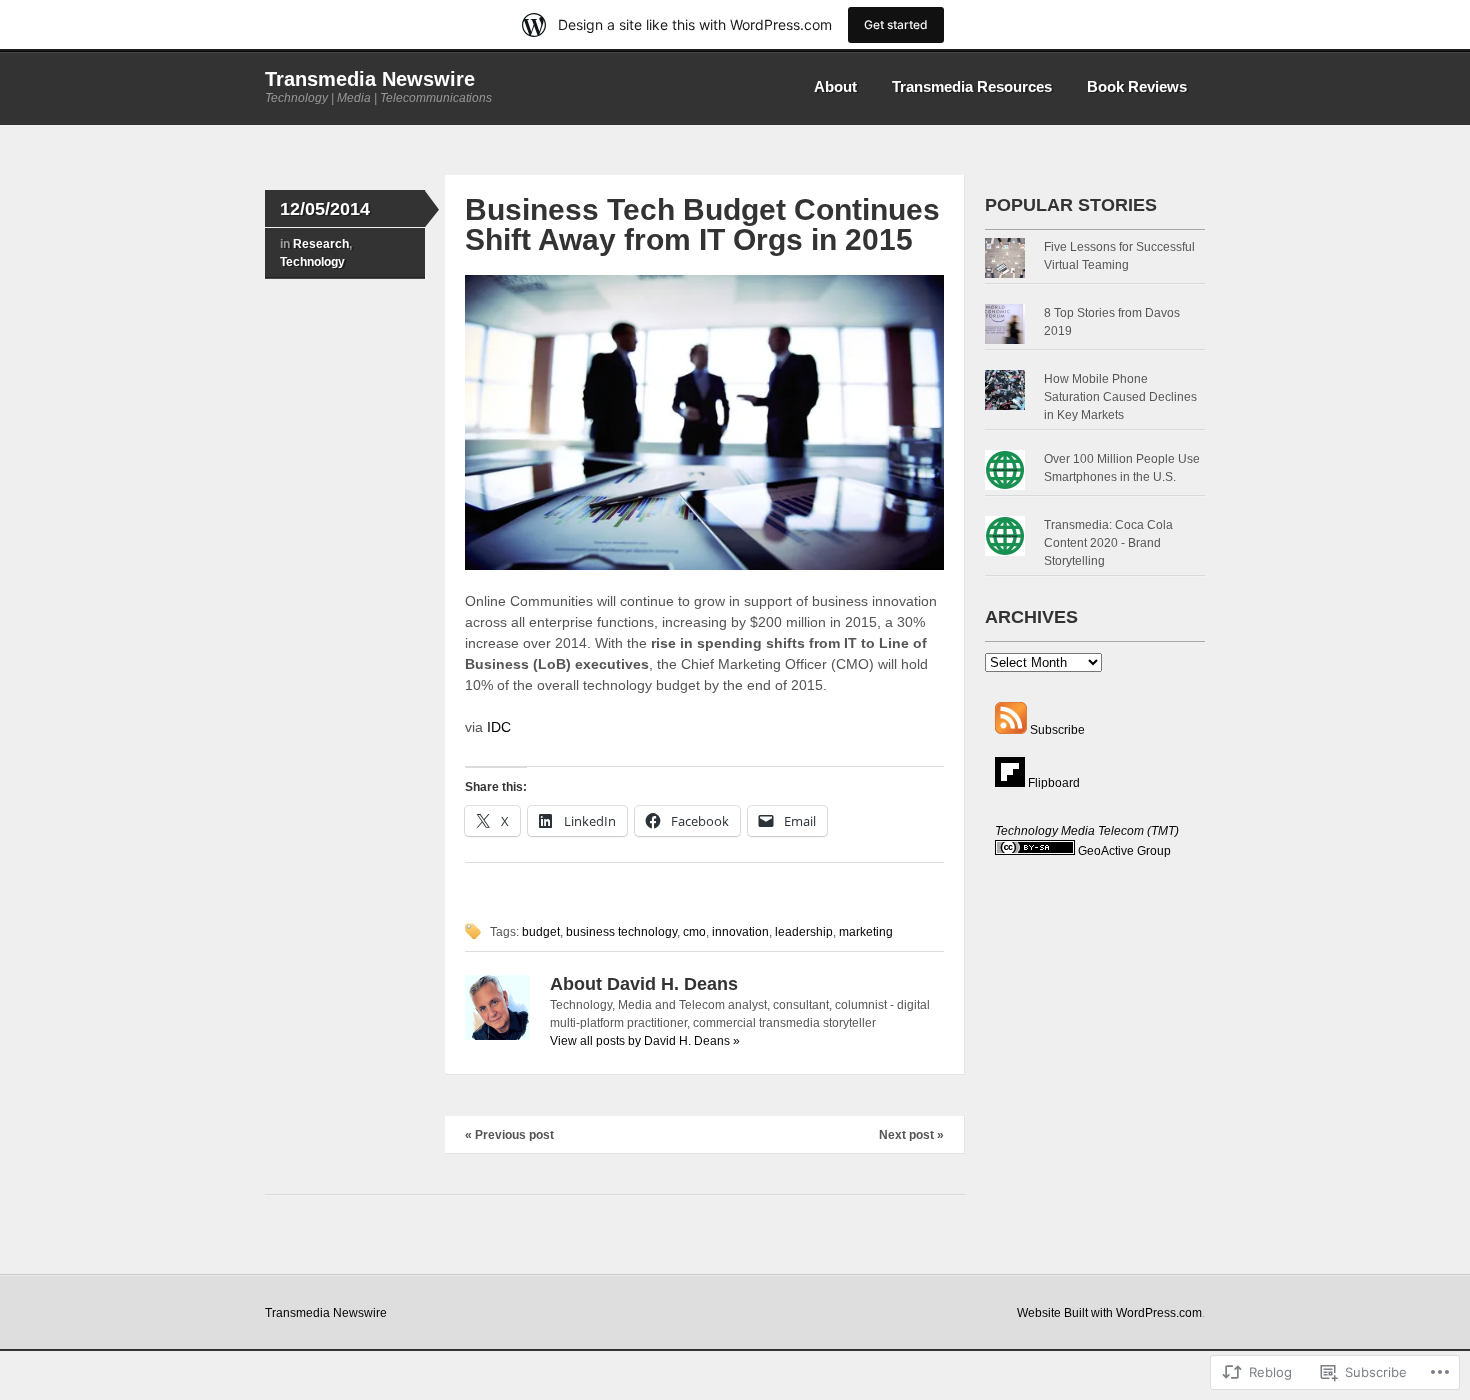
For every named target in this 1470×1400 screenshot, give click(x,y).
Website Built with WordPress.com (1109, 1313)
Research (321, 244)
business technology (621, 932)
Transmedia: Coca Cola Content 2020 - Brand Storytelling (1108, 543)
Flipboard (1052, 783)
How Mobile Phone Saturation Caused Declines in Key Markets (1120, 397)
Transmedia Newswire (370, 79)
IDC (499, 727)
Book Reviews (1137, 86)
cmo (694, 932)
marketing (866, 932)
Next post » (911, 1135)
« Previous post (509, 1135)
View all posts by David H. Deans (645, 1041)
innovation (740, 932)
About (835, 86)
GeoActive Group (1124, 851)
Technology (312, 262)
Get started (896, 24)
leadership (804, 932)
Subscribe (1057, 730)
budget (541, 932)
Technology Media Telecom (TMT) (1087, 831)
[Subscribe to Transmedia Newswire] (1011, 730)
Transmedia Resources (972, 86)
